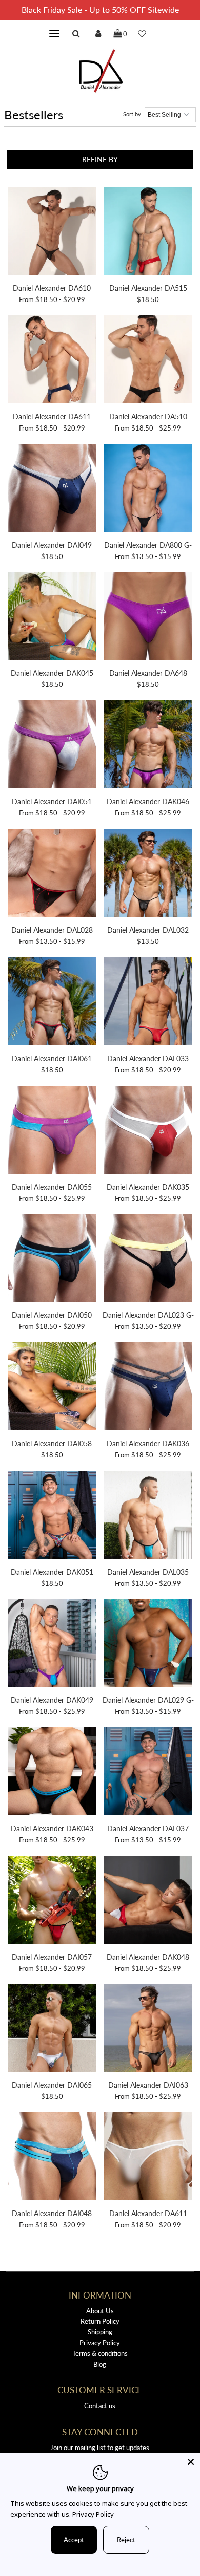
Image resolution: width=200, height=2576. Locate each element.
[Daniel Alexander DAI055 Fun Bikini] (52, 1131)
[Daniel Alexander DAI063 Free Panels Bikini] (148, 2029)
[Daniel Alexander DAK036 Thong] (148, 1388)
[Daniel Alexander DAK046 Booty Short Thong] (148, 746)
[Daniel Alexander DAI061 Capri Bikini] (52, 1003)
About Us (100, 2311)
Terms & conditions (100, 2353)
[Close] (191, 2462)
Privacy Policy (100, 2343)
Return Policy (100, 2321)
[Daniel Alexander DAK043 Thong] (52, 1773)
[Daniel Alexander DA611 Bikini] (52, 361)
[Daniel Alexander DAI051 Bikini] (52, 746)
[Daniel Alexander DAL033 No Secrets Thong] (148, 1003)
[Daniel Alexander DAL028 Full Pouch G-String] (52, 874)
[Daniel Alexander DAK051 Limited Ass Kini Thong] (52, 1516)
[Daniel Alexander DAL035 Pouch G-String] (148, 1516)
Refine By (100, 159)
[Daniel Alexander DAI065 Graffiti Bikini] (52, 2029)
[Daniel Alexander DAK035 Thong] (148, 1131)
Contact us (100, 2406)
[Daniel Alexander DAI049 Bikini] (52, 489)
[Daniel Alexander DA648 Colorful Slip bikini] (148, 617)
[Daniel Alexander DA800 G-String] (148, 489)
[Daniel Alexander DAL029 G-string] (148, 1645)
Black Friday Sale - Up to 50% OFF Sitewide (100, 9)
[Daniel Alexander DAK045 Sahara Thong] (52, 617)
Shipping (100, 2332)
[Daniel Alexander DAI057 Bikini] (52, 1901)
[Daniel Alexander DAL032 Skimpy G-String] (148, 874)
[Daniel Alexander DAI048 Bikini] (52, 2158)
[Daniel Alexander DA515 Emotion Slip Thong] (148, 232)
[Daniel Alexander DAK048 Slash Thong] (148, 1901)
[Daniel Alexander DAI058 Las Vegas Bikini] (52, 1388)
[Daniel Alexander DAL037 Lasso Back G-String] (148, 1773)
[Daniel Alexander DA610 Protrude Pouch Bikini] (52, 232)
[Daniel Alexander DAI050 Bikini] (52, 1259)
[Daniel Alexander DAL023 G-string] (148, 1259)
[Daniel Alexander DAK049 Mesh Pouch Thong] (52, 1645)
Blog (100, 2364)
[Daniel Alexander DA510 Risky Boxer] (148, 361)
